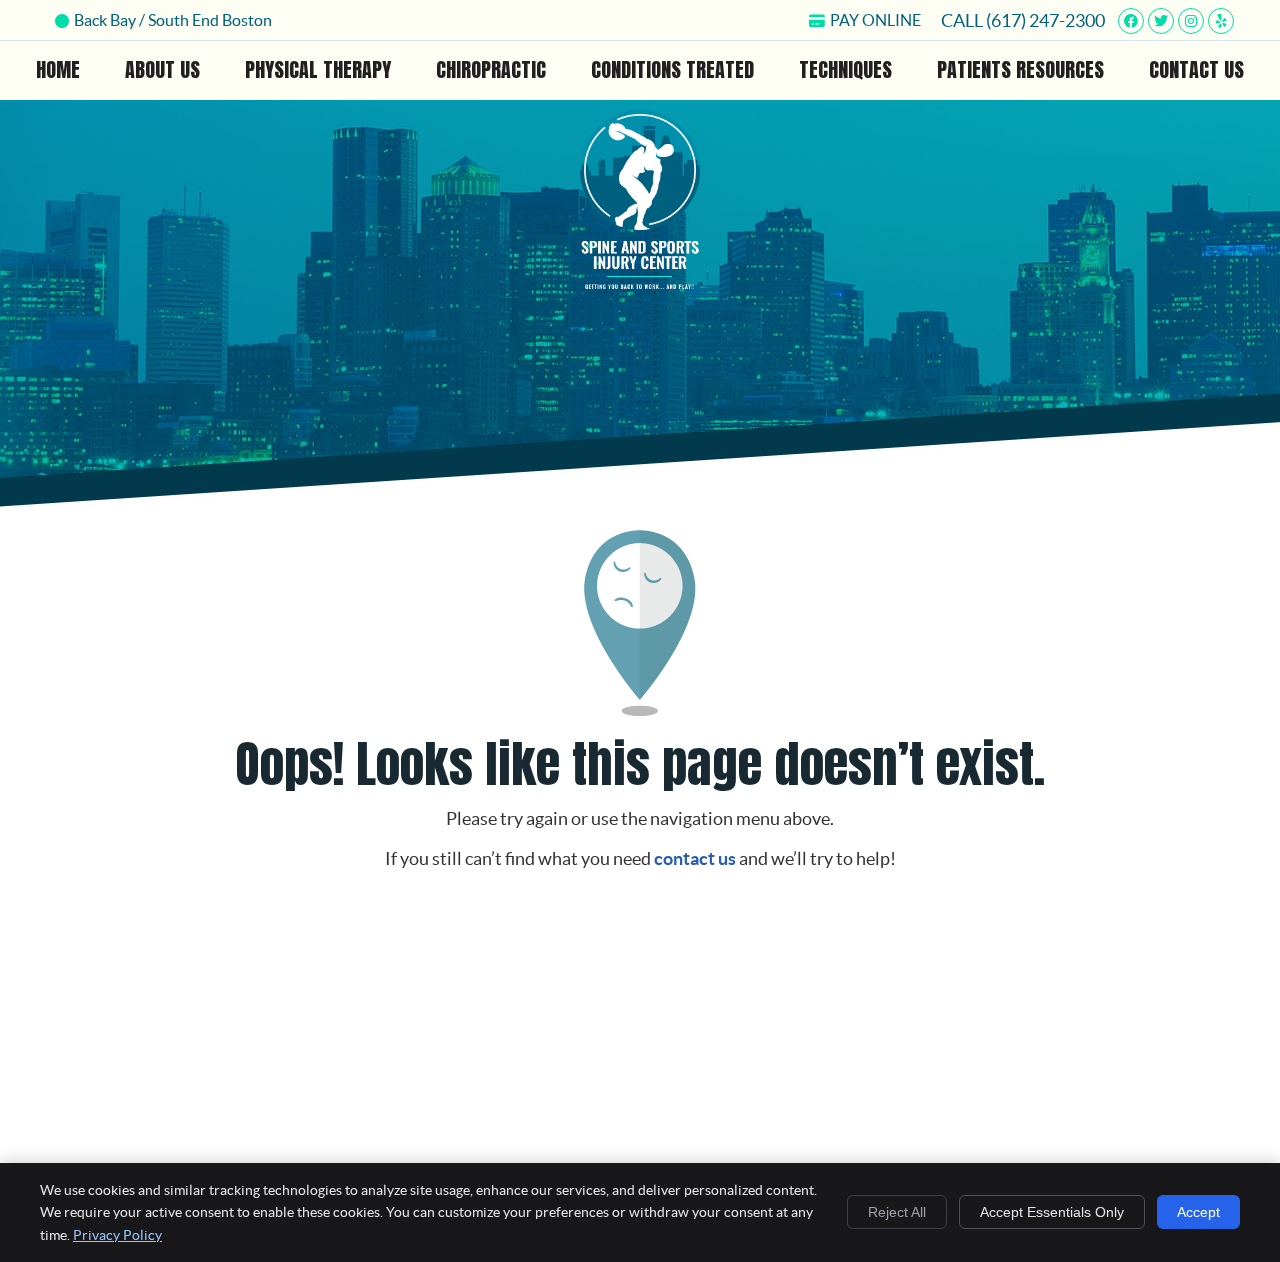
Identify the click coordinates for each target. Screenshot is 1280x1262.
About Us (162, 69)
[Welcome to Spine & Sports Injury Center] (640, 282)
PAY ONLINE (875, 20)
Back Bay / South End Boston (173, 20)
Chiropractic (491, 69)
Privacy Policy (117, 1235)
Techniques (845, 69)
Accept (1198, 1212)
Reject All (897, 1212)
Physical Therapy (318, 69)
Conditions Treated (672, 69)
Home (58, 69)
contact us (695, 858)
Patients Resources (1020, 69)
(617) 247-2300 (1045, 20)
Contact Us (1196, 69)
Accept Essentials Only (1052, 1212)
